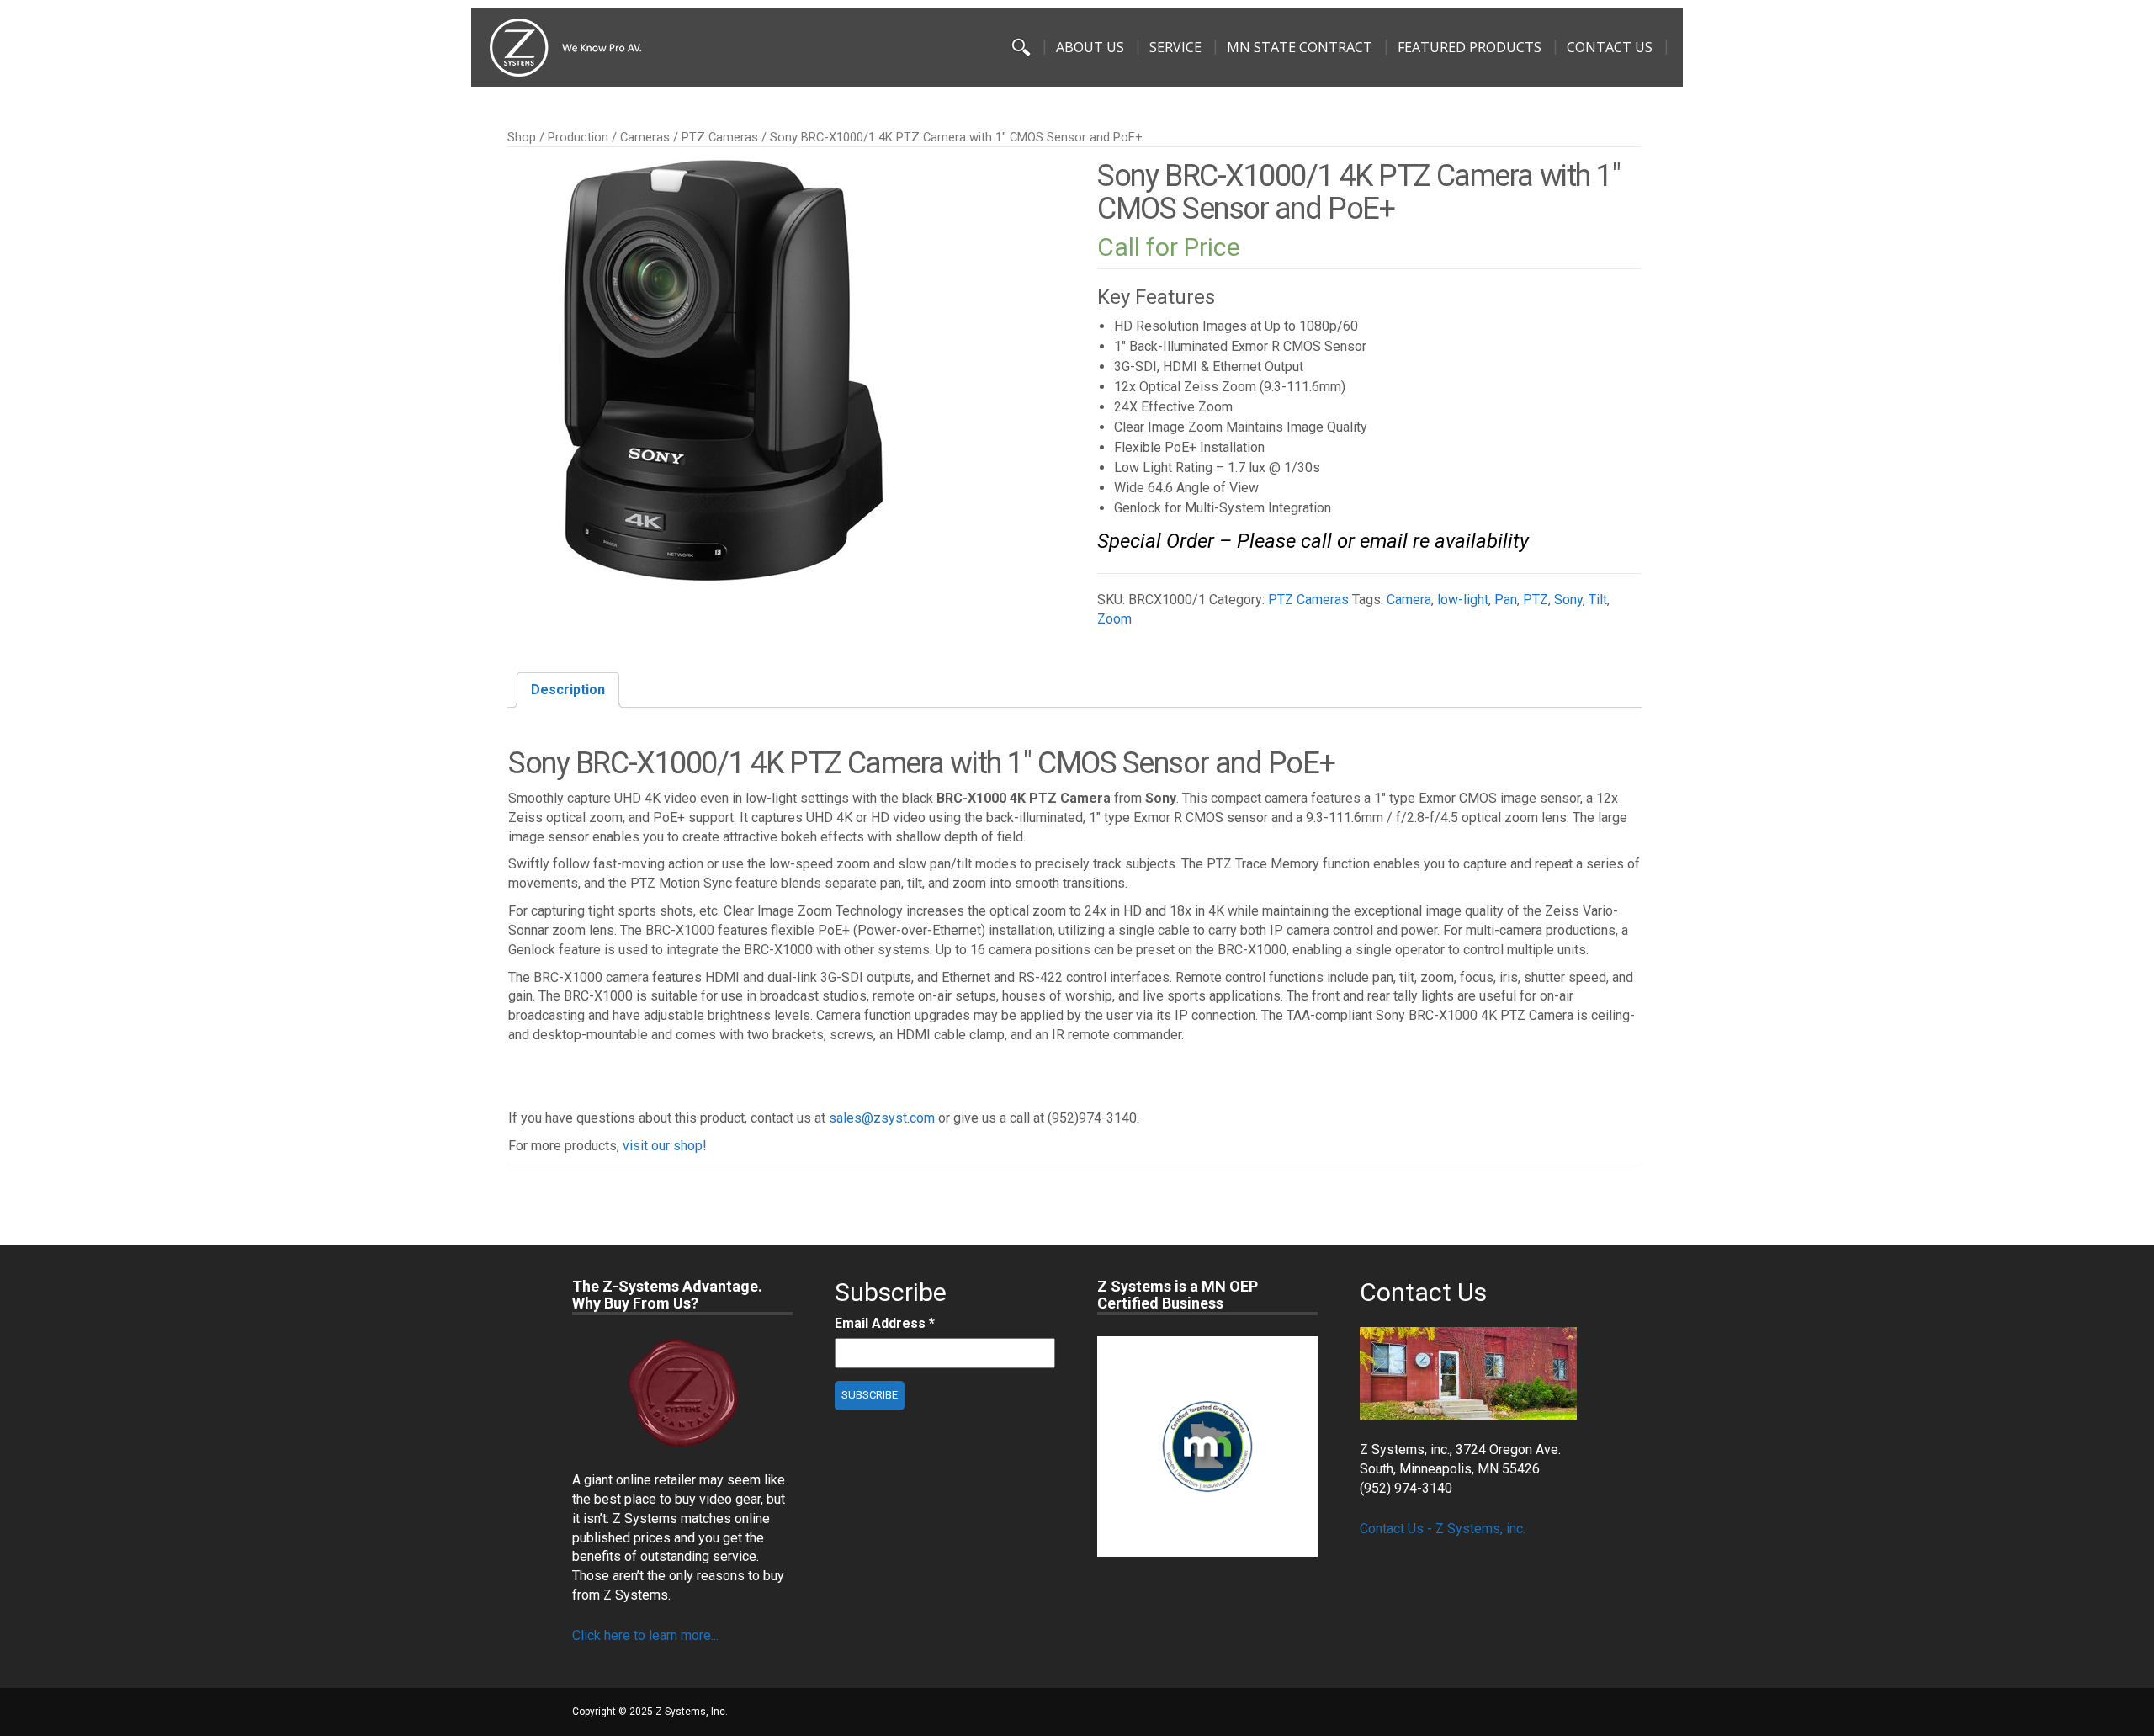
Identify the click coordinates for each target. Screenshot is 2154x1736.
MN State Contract (1300, 47)
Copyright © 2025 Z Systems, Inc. (650, 1712)
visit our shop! (665, 1146)
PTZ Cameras (720, 137)
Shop (522, 137)
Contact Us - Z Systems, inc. (1443, 1529)
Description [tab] (568, 690)
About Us (1090, 47)
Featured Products (1470, 47)
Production (578, 137)
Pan (1506, 600)
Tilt (1598, 600)
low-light (1463, 600)
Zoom (1114, 619)
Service (1175, 47)
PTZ (1536, 600)
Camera (1409, 600)
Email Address (885, 1323)
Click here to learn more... (645, 1635)
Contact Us (1610, 47)
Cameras (645, 137)
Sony (1568, 600)
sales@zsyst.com (882, 1118)
